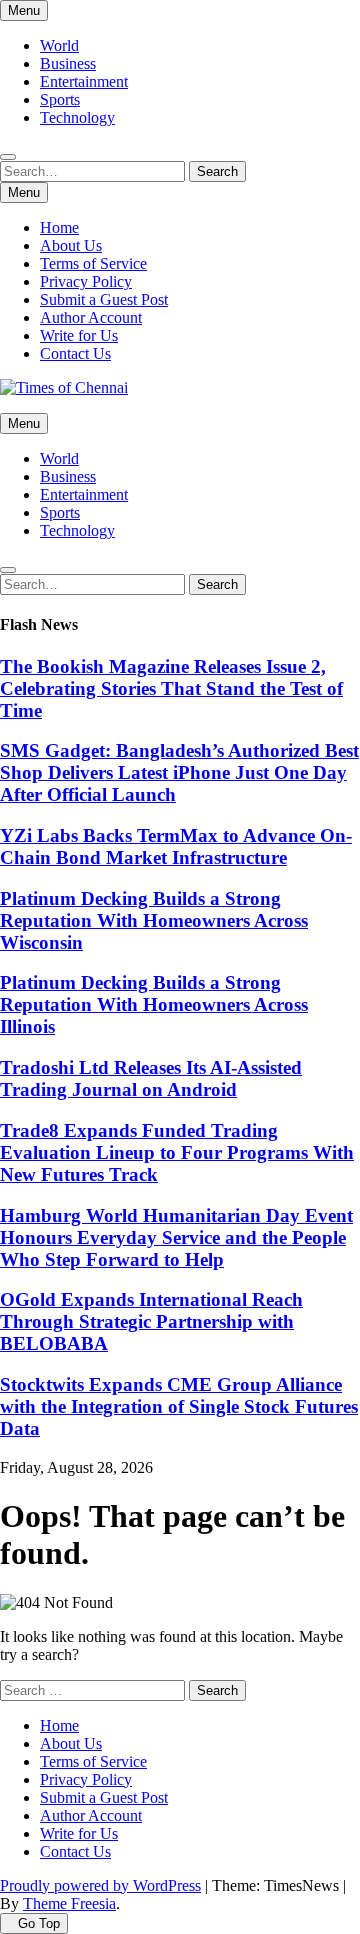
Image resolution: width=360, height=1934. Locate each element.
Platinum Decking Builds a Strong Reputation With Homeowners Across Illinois (154, 1004)
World (59, 45)
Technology (77, 117)
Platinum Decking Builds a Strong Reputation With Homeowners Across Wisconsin (154, 920)
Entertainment (84, 81)
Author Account (91, 317)
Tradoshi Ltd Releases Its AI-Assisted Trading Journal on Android (151, 1078)
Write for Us (79, 335)
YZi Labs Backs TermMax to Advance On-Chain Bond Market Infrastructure (176, 846)
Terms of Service (93, 263)
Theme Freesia (69, 1903)
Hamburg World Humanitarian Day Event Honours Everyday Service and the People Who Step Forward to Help (176, 1237)
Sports (60, 99)
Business (68, 63)
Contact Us (75, 353)
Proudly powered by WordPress (100, 1885)
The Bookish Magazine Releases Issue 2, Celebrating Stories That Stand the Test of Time (171, 688)
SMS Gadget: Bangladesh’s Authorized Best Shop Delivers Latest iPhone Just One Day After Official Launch (179, 772)
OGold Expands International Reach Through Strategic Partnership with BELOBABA (151, 1321)
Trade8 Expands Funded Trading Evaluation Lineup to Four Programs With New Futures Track (177, 1152)
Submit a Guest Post (104, 299)
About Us (71, 245)
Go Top (39, 1923)
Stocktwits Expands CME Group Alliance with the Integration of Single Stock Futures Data (179, 1406)
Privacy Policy (86, 281)
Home (59, 227)
